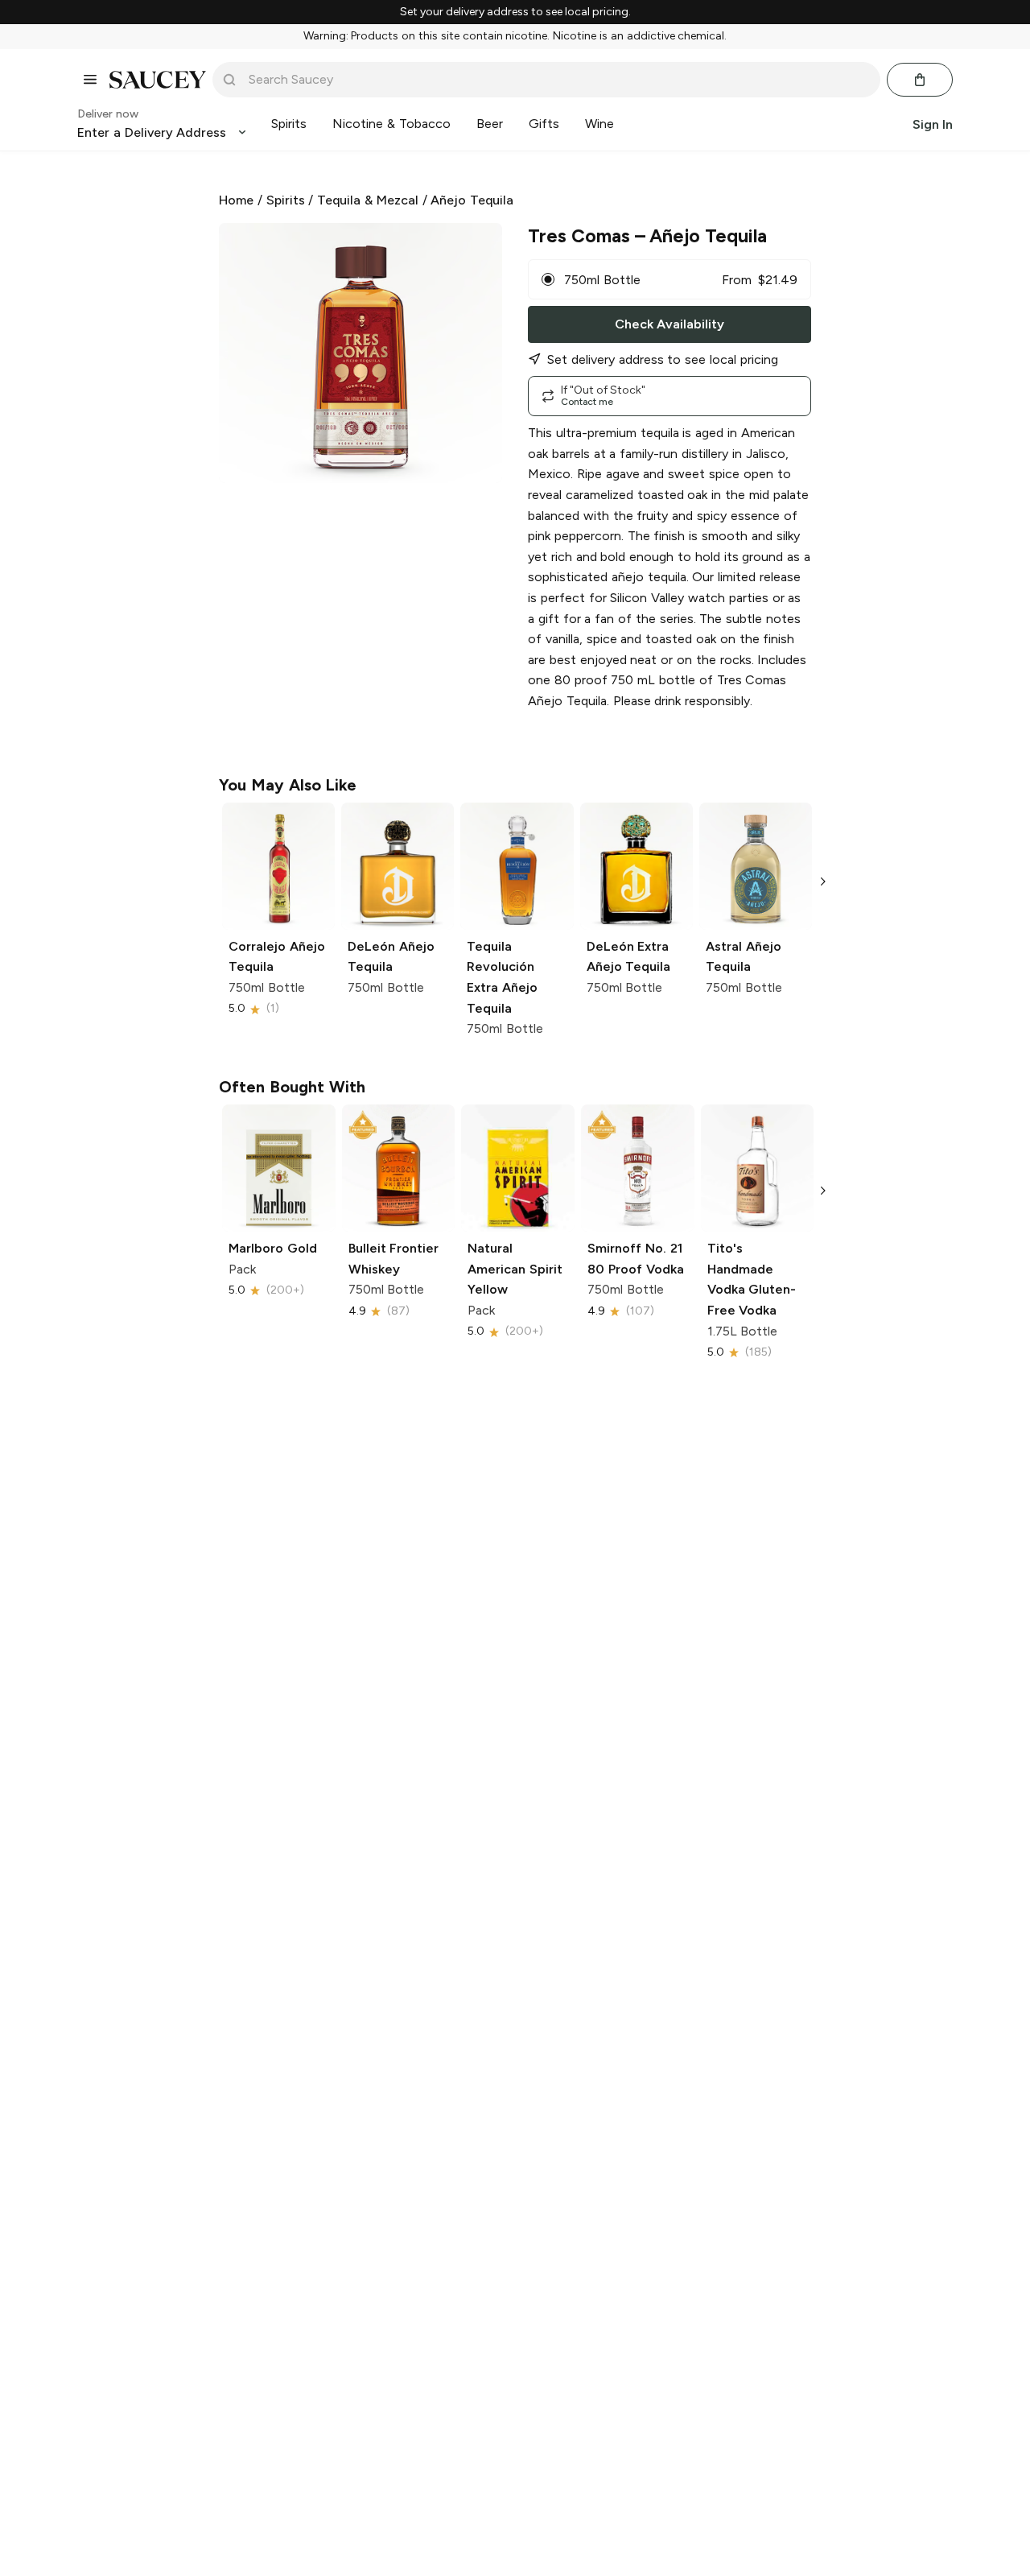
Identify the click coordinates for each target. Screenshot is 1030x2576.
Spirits (286, 200)
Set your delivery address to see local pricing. (515, 12)
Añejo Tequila (472, 200)
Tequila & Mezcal (368, 200)
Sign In (933, 124)
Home (236, 200)
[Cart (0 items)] (920, 80)
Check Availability (669, 324)
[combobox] (558, 80)
